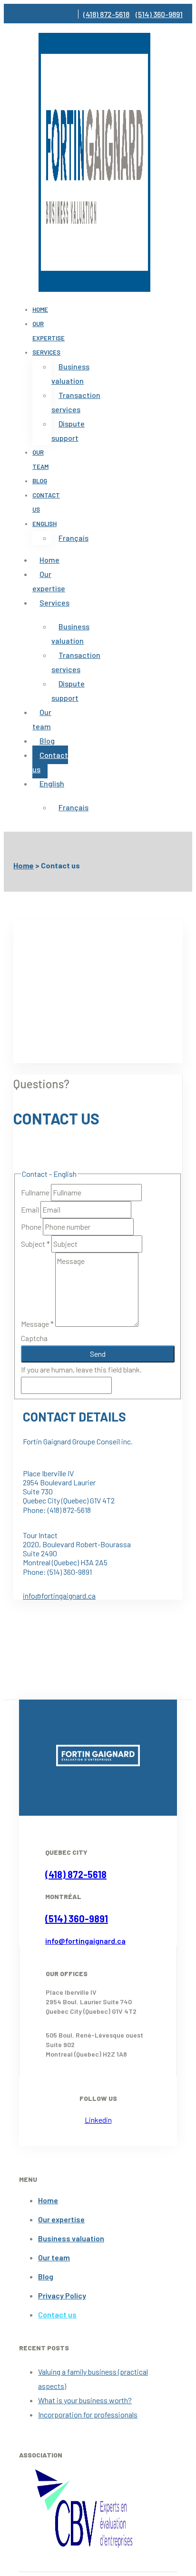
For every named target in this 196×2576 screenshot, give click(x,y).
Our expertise (49, 331)
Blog (40, 481)
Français (73, 538)
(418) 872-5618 (106, 14)
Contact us (50, 762)
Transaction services (76, 402)
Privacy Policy (62, 2295)
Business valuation (70, 373)
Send (98, 1354)
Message (37, 1324)
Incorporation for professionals (88, 2414)
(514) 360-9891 (159, 14)
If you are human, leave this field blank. (81, 1369)
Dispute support (68, 431)
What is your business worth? (85, 2400)
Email (31, 1209)
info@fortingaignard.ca (59, 1596)
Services (46, 352)
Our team (40, 459)
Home (40, 309)
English (44, 524)
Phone (32, 1227)
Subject (35, 1244)
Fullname (36, 1192)
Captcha (34, 1338)
